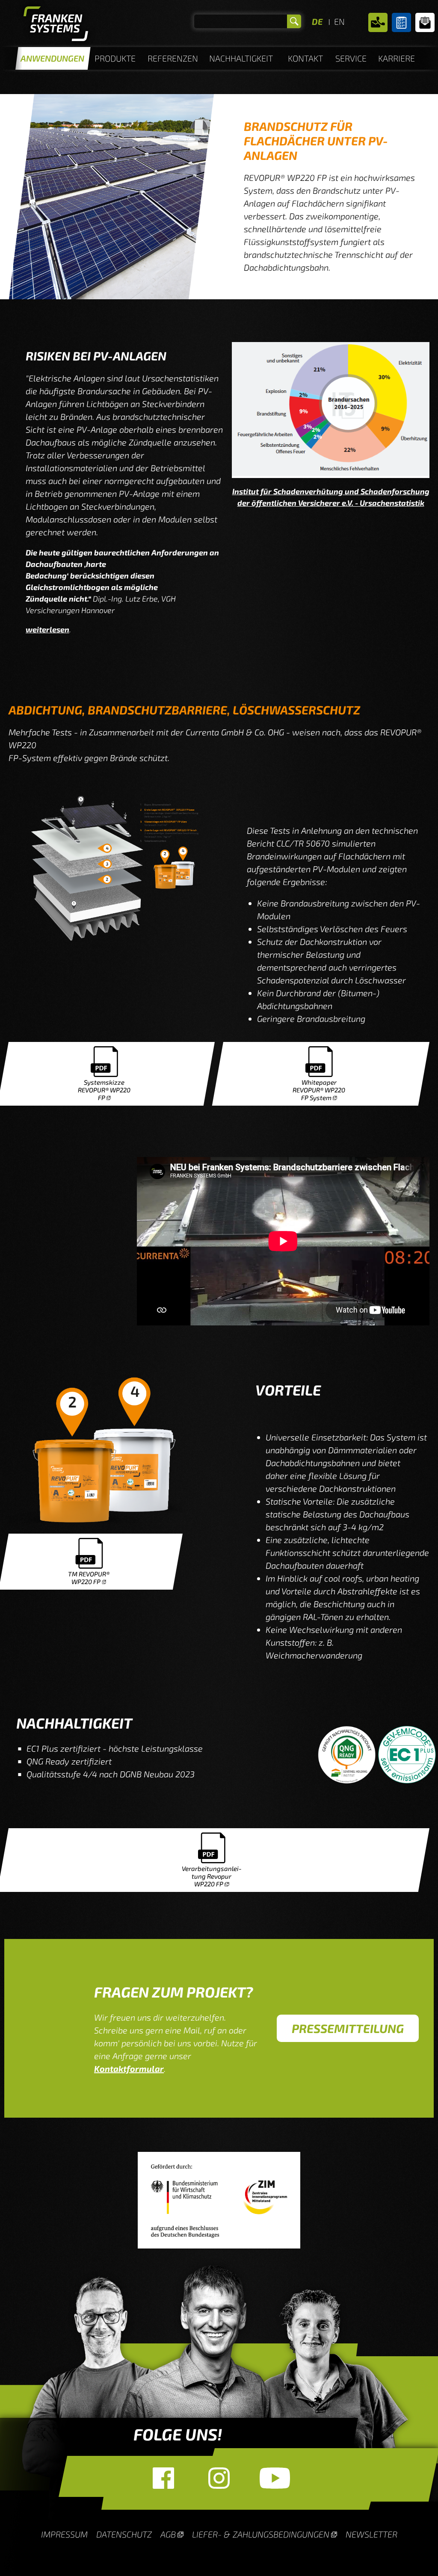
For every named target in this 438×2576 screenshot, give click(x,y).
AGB (168, 2534)
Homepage (56, 26)
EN (339, 21)
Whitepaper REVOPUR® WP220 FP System (319, 1090)
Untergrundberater (401, 22)
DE (317, 21)
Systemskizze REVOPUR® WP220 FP (104, 1090)
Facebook (163, 2478)
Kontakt (378, 22)
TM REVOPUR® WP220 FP (89, 1578)
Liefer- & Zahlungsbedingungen (261, 2534)
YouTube (275, 2478)
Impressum (64, 2534)
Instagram (219, 2478)
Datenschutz (124, 2534)
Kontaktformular (129, 2068)
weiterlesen (47, 629)
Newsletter (425, 22)
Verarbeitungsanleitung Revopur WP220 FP (212, 1876)
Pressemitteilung (348, 2028)
